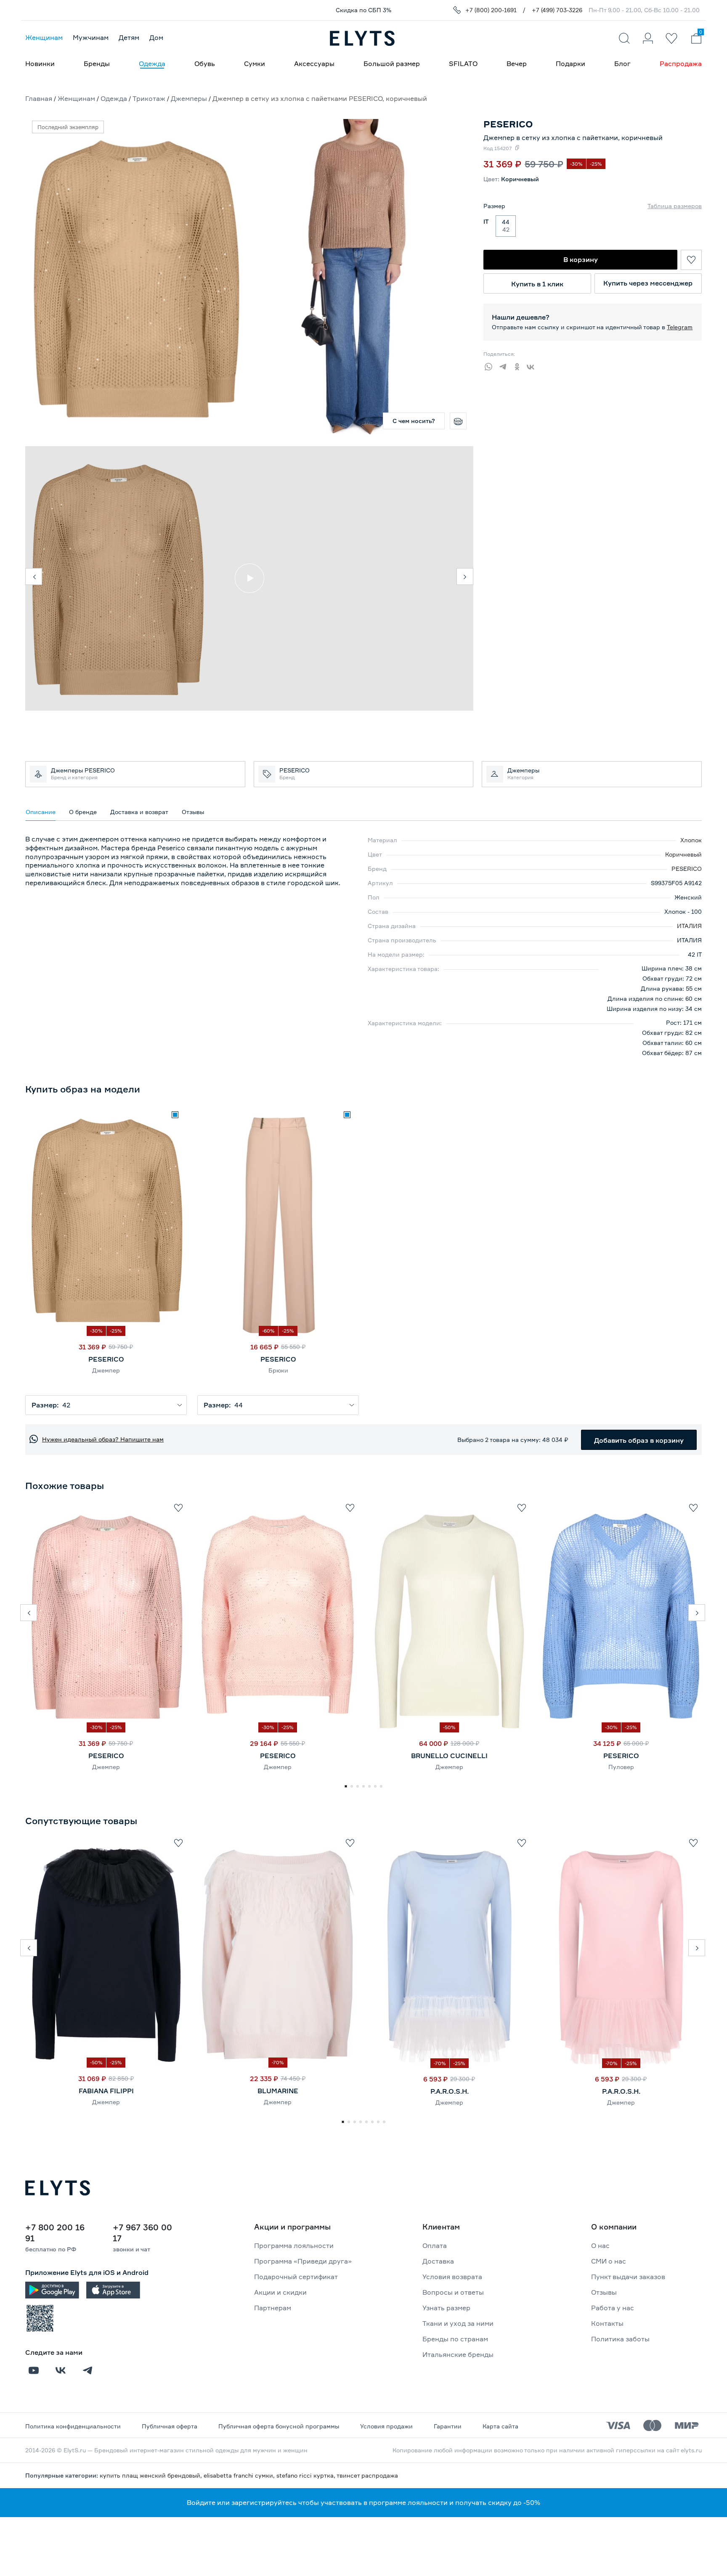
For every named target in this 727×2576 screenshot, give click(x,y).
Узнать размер (446, 2308)
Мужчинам (91, 37)
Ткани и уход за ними (458, 2323)
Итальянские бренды (458, 2354)
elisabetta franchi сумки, (240, 2475)
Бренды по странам (455, 2339)
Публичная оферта (170, 2426)
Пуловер (621, 1767)
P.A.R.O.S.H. (450, 2091)
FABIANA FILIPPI (106, 2091)
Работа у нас (613, 2308)
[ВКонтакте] (533, 365)
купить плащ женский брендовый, (152, 2475)
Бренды (97, 63)
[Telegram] (505, 365)
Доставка (438, 2261)
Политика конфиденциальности (73, 2426)
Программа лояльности (294, 2245)
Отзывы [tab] (193, 812)
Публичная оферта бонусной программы (279, 2426)
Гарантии (448, 2426)
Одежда (152, 63)
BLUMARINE (278, 2091)
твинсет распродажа (367, 2475)
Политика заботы (620, 2339)
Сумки (255, 63)
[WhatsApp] (491, 365)
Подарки (570, 63)
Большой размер (392, 63)
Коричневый (683, 854)
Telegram (680, 327)
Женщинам (44, 37)
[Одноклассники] (519, 365)
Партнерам (273, 2308)
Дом (156, 37)
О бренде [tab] (83, 812)
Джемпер (106, 1370)
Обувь (205, 63)
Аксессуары (314, 63)
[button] (29, 1613)
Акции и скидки (280, 2292)
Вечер (517, 63)
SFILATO (463, 63)
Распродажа (681, 63)
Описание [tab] (41, 812)
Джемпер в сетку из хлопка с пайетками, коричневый (573, 138)
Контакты (607, 2323)
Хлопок (691, 840)
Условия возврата (452, 2277)
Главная (39, 98)
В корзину (581, 259)
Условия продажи (386, 2426)
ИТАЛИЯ (689, 926)
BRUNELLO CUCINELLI (449, 1756)
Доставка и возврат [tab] (139, 812)
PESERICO (687, 869)
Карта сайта (500, 2426)
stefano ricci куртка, (306, 2475)
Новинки (40, 63)
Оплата (435, 2245)
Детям (129, 37)
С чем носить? (414, 421)
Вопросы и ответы (453, 2292)
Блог (622, 63)
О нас (600, 2245)
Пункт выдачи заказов (628, 2277)
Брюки (278, 1370)
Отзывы (604, 2292)
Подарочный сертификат (296, 2277)
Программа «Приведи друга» (303, 2261)
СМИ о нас (609, 2261)
